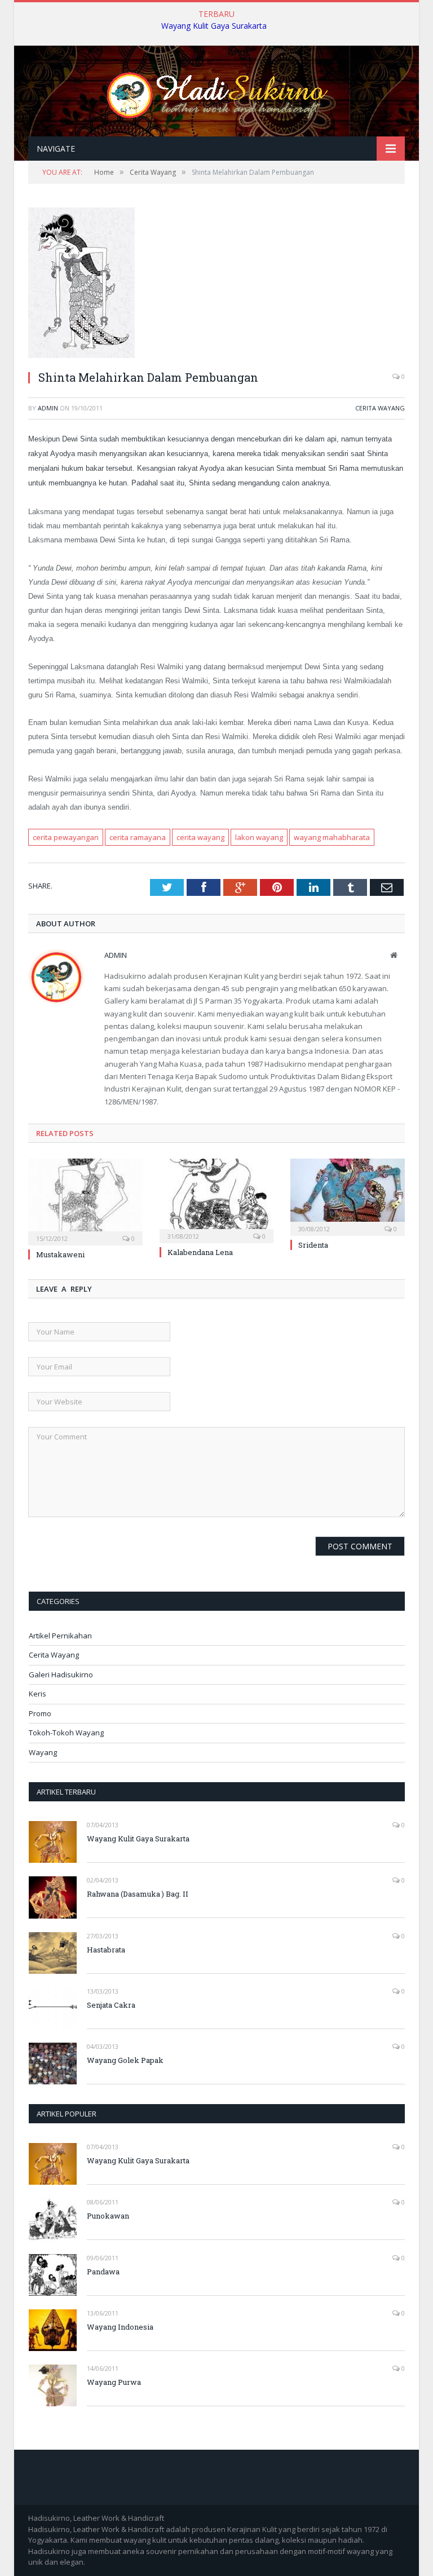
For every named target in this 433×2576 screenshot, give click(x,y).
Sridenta (313, 1245)
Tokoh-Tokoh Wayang (66, 1733)
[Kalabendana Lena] (217, 1199)
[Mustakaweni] (85, 1201)
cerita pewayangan (66, 837)
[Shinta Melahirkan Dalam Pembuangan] (81, 355)
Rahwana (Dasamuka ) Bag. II (138, 1894)
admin (48, 408)
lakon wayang (259, 837)
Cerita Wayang (380, 408)
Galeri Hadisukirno (61, 1674)
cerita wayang (200, 837)
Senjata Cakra (111, 2005)
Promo (40, 1713)
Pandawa (103, 2272)
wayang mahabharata (332, 837)
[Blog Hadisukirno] (216, 92)
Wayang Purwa (114, 2382)
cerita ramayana (138, 837)
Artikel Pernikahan (60, 1636)
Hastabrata (106, 1950)
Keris (37, 1694)
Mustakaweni (60, 1254)
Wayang (43, 1752)
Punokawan (108, 2216)
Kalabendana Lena (200, 1252)
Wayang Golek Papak (125, 2060)
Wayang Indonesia (120, 2327)
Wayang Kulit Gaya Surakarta (214, 26)
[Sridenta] (348, 1196)
